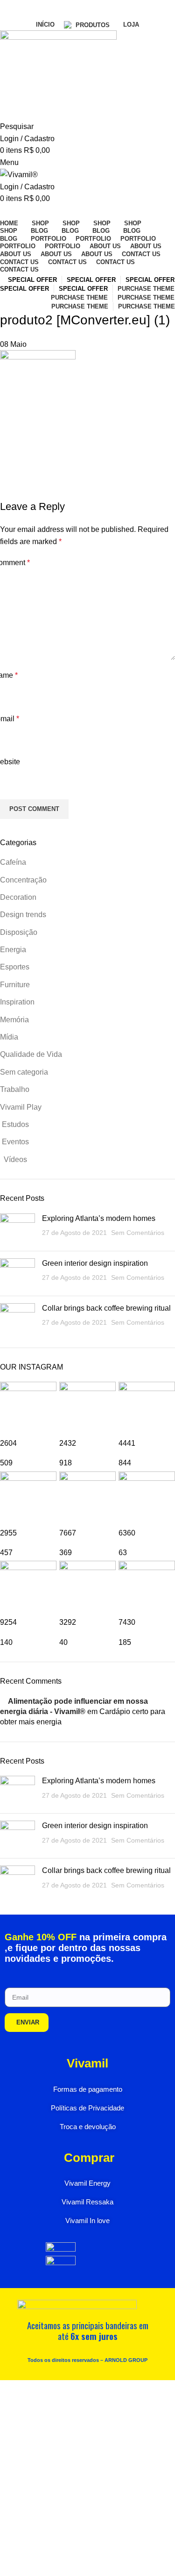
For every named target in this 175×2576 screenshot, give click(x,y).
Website (10, 762)
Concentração (23, 880)
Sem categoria (24, 1072)
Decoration (18, 897)
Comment (15, 563)
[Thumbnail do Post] (17, 1229)
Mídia (9, 1037)
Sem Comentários (138, 1233)
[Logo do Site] (58, 75)
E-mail (10, 719)
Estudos (14, 1124)
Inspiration (17, 1002)
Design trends (23, 915)
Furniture (15, 985)
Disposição (19, 932)
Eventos (14, 1142)
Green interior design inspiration (95, 1263)
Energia (13, 950)
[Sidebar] (12, 2392)
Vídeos (14, 1159)
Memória (14, 1020)
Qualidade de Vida (31, 1054)
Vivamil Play (21, 1107)
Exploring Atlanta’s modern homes (99, 1218)
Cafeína (13, 862)
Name (9, 675)
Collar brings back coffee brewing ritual (106, 1308)
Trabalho (15, 1089)
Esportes (15, 967)
